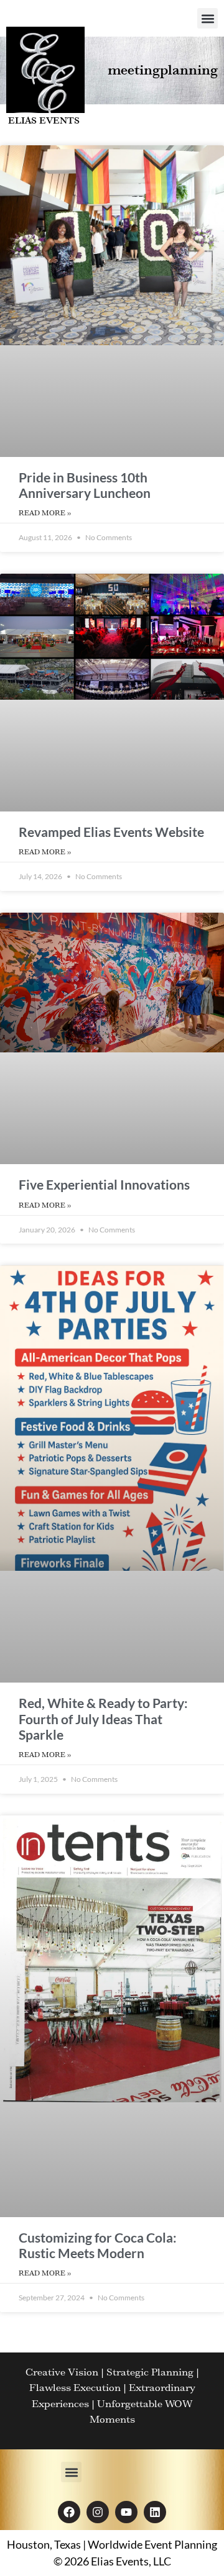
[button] (208, 18)
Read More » (45, 513)
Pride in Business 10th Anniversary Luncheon (85, 485)
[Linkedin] (155, 2512)
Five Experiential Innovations (104, 1184)
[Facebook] (69, 2512)
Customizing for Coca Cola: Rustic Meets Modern (98, 2245)
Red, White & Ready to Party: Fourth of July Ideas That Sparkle (103, 1718)
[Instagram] (98, 2512)
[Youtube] (126, 2512)
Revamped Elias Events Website (111, 832)
